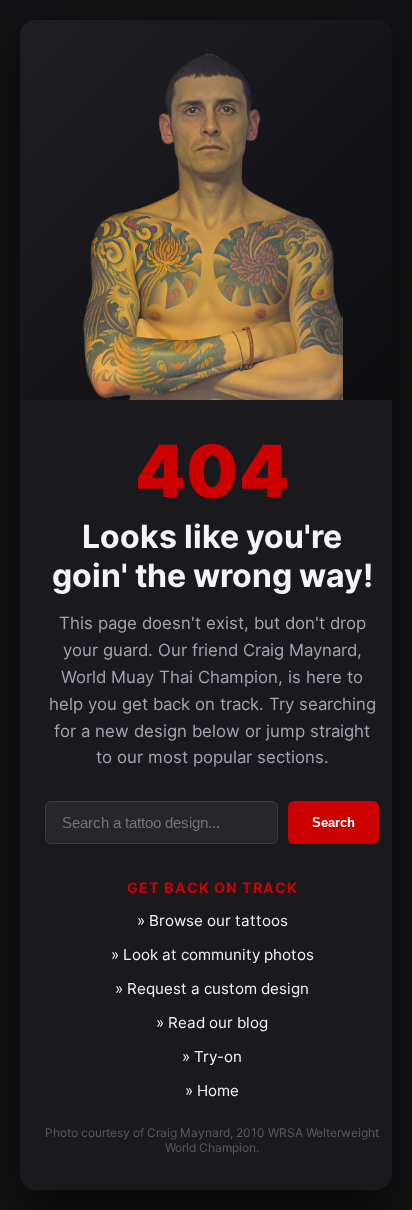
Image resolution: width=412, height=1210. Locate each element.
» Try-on (212, 1056)
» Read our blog (212, 1022)
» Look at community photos (212, 954)
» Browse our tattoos (212, 920)
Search (333, 822)
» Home (212, 1090)
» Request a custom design (212, 988)
